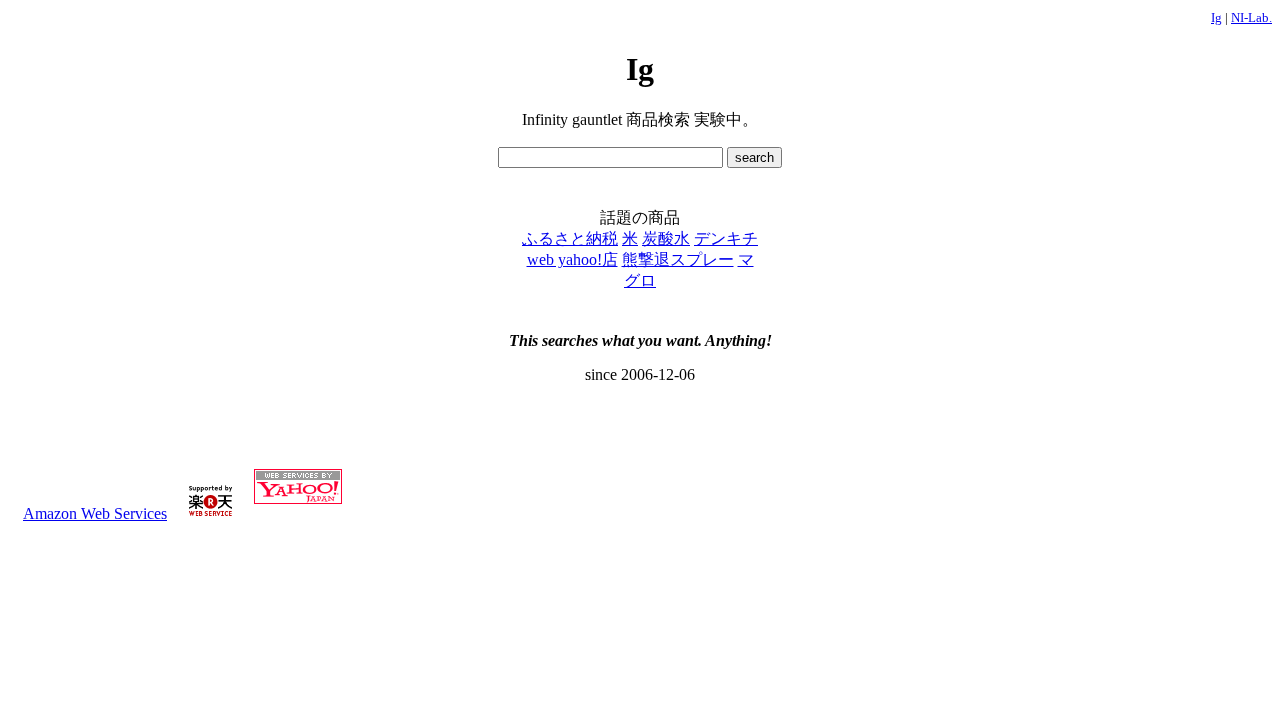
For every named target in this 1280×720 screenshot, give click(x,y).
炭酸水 (666, 238)
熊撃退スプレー (678, 259)
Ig (1216, 17)
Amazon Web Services (95, 513)
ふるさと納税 (570, 238)
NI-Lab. (1251, 17)
